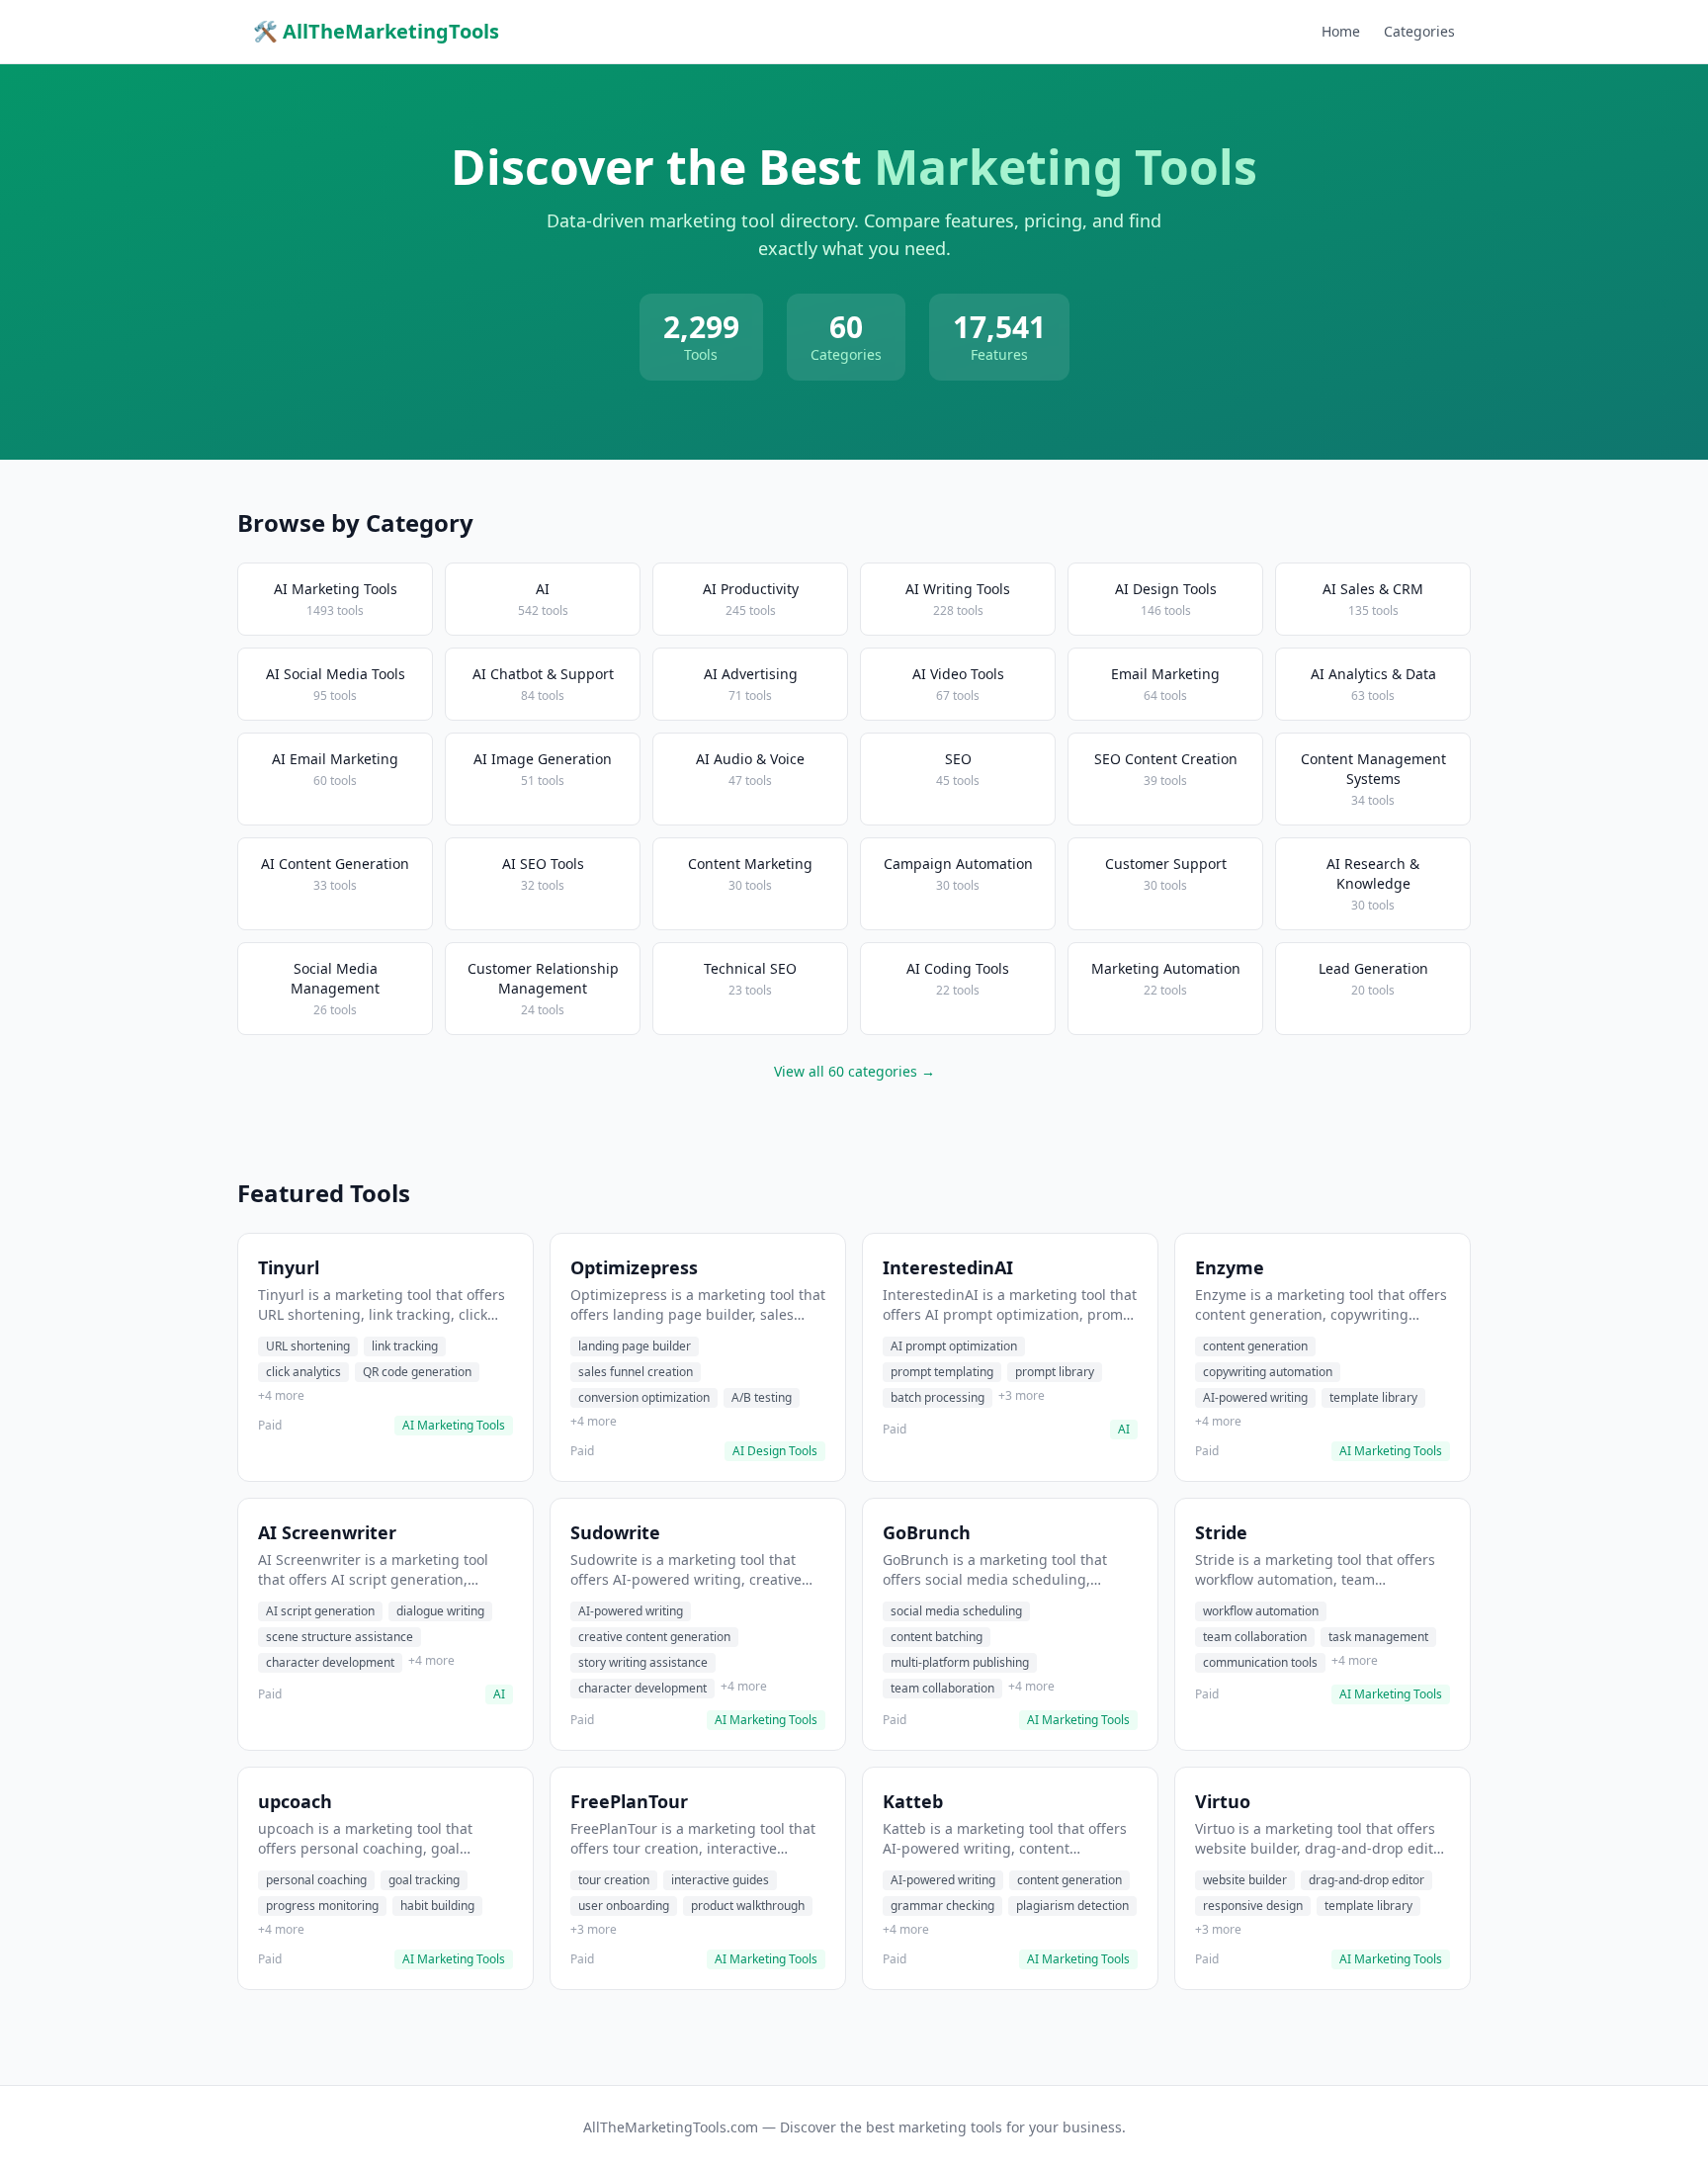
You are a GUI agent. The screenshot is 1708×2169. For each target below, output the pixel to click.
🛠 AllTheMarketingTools (376, 31)
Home (1341, 31)
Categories (1419, 31)
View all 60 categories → (854, 1071)
